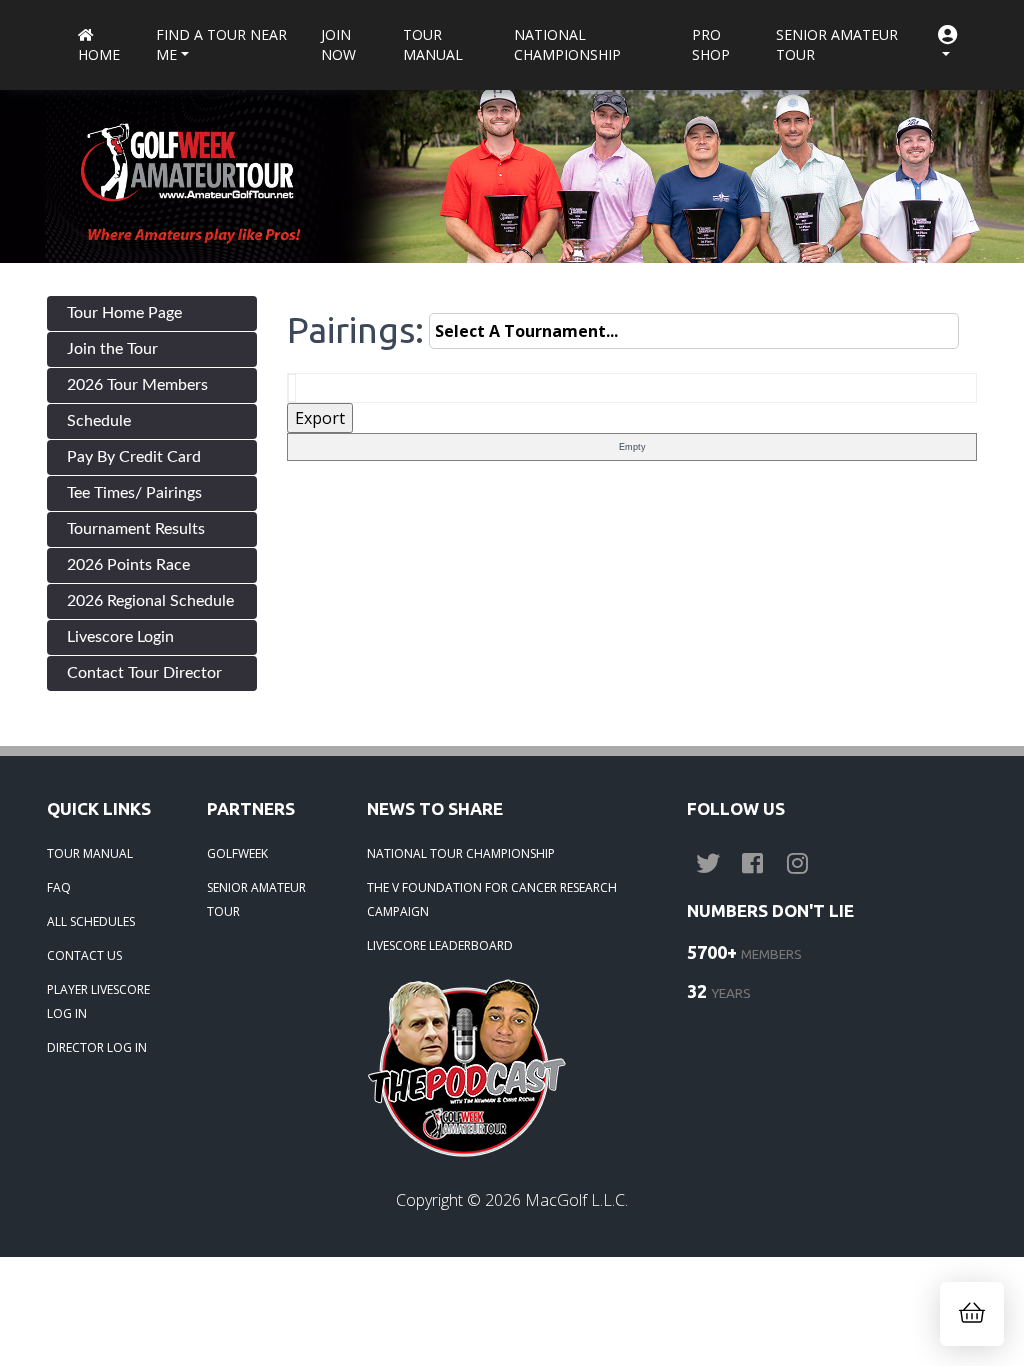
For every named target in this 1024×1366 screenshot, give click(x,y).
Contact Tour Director (144, 673)
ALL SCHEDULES (91, 921)
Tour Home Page (124, 313)
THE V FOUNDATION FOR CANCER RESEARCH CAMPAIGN (492, 899)
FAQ (59, 887)
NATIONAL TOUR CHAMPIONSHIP (461, 853)
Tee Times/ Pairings (134, 493)
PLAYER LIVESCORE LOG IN (98, 1001)
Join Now (338, 44)
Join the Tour (112, 349)
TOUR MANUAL (90, 853)
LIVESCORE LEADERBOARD (440, 945)
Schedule (99, 421)
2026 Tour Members (137, 385)
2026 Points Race (128, 565)
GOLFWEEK (237, 853)
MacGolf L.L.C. (576, 1200)
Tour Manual (433, 44)
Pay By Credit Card (134, 457)
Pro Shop (711, 44)
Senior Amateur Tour (837, 44)
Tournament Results (136, 529)
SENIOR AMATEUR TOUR (256, 899)
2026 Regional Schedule (150, 601)
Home (99, 54)
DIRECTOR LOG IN (97, 1047)
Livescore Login (120, 637)
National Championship (567, 44)
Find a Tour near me (221, 44)
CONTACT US (84, 955)
